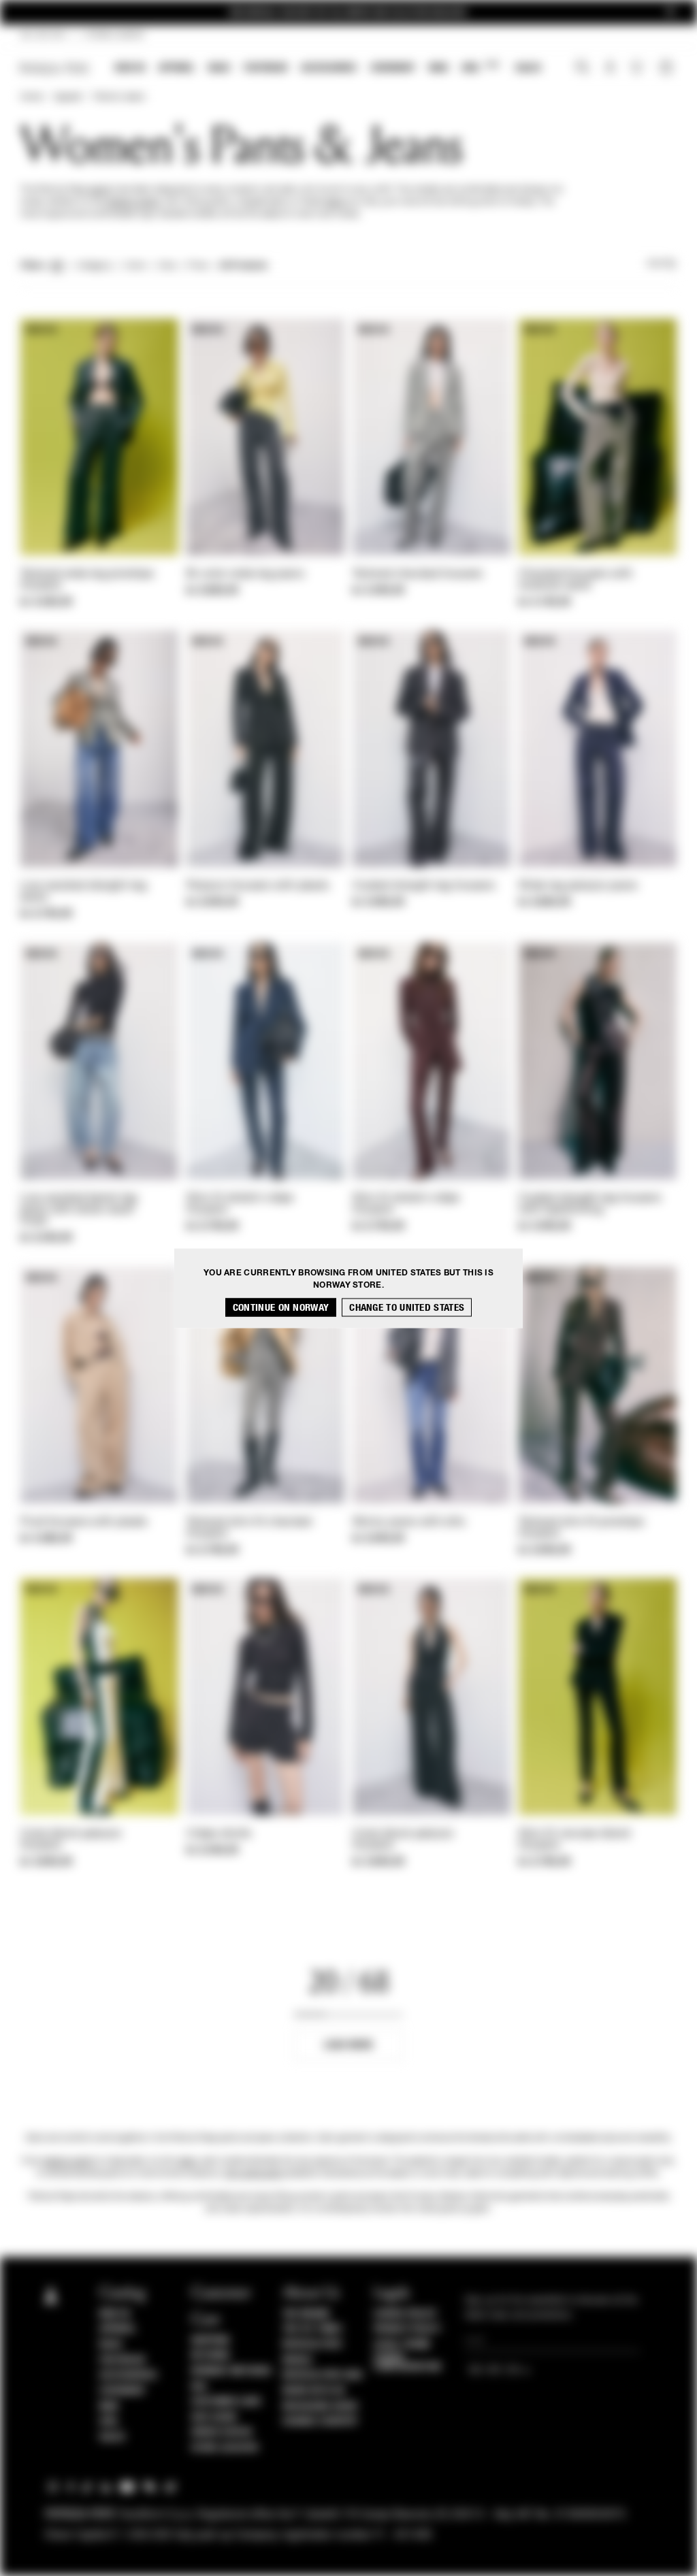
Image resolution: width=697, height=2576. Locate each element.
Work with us (314, 2391)
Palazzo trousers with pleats (258, 886)
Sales (528, 68)
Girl (480, 67)
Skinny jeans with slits (409, 1522)
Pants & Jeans (119, 97)
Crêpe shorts (219, 1834)
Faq (199, 2387)
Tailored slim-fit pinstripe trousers (581, 1528)
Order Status (222, 2432)
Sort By (662, 264)
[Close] (670, 13)
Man (438, 68)
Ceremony (393, 68)
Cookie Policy (405, 2314)
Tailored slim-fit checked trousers (249, 1528)
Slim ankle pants (254, 2174)
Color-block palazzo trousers (71, 1840)
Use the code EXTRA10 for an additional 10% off (348, 13)
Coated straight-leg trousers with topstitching (590, 1204)
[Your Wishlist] (638, 71)
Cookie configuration (407, 2362)
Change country (320, 2422)
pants (100, 190)
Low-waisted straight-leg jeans (83, 892)
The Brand (306, 2314)
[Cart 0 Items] (668, 69)
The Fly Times (312, 2329)
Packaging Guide (321, 2407)
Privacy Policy (407, 2329)
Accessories (329, 68)
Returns (211, 2355)
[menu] (328, 69)
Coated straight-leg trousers (424, 886)
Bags (219, 68)
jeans (336, 202)
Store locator (225, 2448)
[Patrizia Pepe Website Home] (54, 68)
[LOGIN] (610, 69)
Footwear (265, 68)
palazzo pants (133, 202)
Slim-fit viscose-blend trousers (574, 1840)
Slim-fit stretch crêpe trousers (240, 1204)
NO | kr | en (43, 35)
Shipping (211, 2341)
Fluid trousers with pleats (84, 1522)
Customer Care (227, 2402)
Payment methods (231, 2371)
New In (130, 68)
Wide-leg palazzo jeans (578, 886)
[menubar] (328, 69)
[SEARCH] (582, 69)
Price (197, 266)
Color (135, 266)
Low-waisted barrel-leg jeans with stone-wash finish (79, 1210)
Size (167, 266)
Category (94, 266)
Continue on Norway (281, 1307)
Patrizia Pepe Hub (323, 2375)
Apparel (177, 68)
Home (31, 97)
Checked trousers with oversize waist (576, 580)
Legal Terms (402, 2345)
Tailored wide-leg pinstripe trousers (87, 580)
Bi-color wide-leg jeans (245, 574)
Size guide (214, 2417)
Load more (349, 2045)
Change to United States (407, 1307)
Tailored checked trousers (418, 574)
